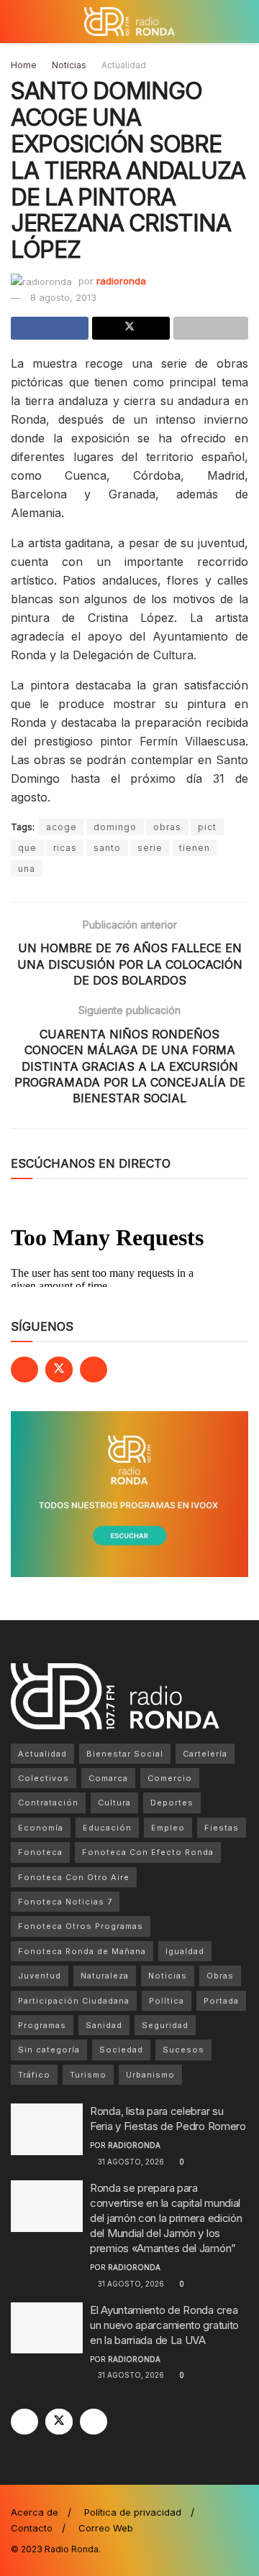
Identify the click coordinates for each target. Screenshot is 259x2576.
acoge (62, 827)
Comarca (108, 1778)
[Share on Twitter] (131, 328)
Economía (41, 1828)
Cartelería (205, 1754)
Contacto (32, 2528)
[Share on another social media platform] (211, 328)
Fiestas (222, 1828)
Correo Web (106, 2528)
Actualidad (124, 65)
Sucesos (183, 2050)
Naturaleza (105, 1976)
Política (167, 2001)
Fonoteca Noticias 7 (65, 1902)
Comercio (170, 1778)
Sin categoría (49, 2050)
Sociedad (121, 2050)
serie (150, 848)
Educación (107, 1828)
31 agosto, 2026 (130, 2162)
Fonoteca (40, 1852)
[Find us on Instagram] (94, 1370)
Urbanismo (150, 2075)
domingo (115, 827)
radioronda (121, 281)
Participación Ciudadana (74, 2001)
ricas (65, 848)
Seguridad (165, 2025)
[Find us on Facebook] (24, 1370)
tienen (195, 848)
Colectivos (44, 1778)
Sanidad (104, 2025)
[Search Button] (242, 22)
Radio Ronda (72, 2549)
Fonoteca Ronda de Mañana (82, 1951)
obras (167, 827)
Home (24, 65)
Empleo (168, 1828)
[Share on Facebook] (50, 328)
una (27, 869)
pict (207, 827)
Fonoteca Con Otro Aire (74, 1877)
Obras (220, 1976)
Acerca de (35, 2512)
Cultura (114, 1803)
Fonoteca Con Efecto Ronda (148, 1852)
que (27, 848)
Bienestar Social (125, 1754)
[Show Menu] (17, 22)
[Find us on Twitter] (59, 1370)
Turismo (88, 2075)
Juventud (40, 1976)
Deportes (172, 1803)
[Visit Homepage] (129, 22)
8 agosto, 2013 (63, 297)
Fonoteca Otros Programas (81, 1926)
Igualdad (185, 1951)
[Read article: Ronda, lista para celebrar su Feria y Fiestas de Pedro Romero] (47, 2129)
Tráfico (34, 2075)
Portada (221, 2001)
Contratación (48, 1803)
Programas (42, 2025)
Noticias (69, 65)
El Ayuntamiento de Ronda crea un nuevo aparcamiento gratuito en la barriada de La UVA (164, 2325)
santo (107, 848)
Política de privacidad (133, 2512)
